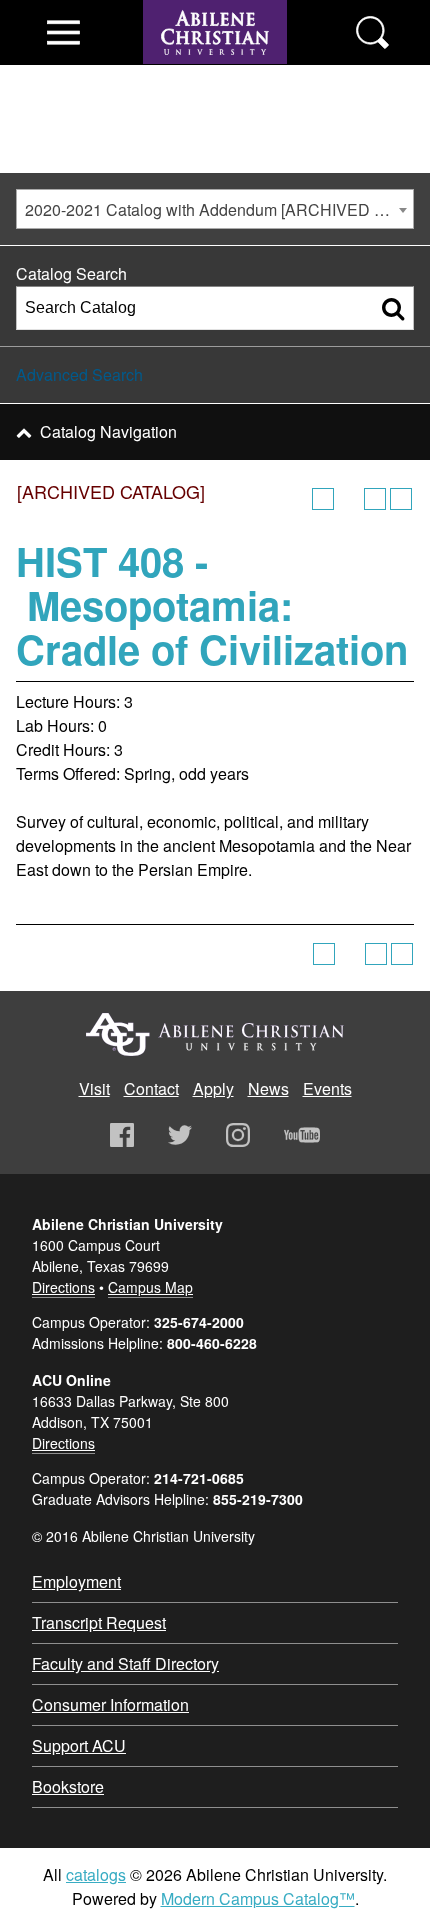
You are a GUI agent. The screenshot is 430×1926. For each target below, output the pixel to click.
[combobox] (215, 209)
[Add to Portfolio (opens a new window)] (323, 499)
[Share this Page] (349, 499)
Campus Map (150, 1287)
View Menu (63, 32)
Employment (76, 1581)
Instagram (238, 1135)
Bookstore (68, 1786)
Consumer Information (110, 1704)
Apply (213, 1088)
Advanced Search (79, 374)
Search (372, 32)
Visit (94, 1088)
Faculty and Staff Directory (125, 1663)
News (268, 1088)
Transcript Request (99, 1622)
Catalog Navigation (108, 431)
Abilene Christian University (215, 1034)
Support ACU (79, 1745)
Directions (63, 1287)
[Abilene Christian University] (215, 72)
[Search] (393, 308)
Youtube (302, 1135)
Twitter (180, 1135)
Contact (151, 1088)
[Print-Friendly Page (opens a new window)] (375, 499)
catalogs (96, 1874)
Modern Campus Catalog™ (258, 1898)
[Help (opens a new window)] (401, 499)
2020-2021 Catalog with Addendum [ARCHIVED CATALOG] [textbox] (219, 209)
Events (327, 1088)
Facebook (122, 1135)
